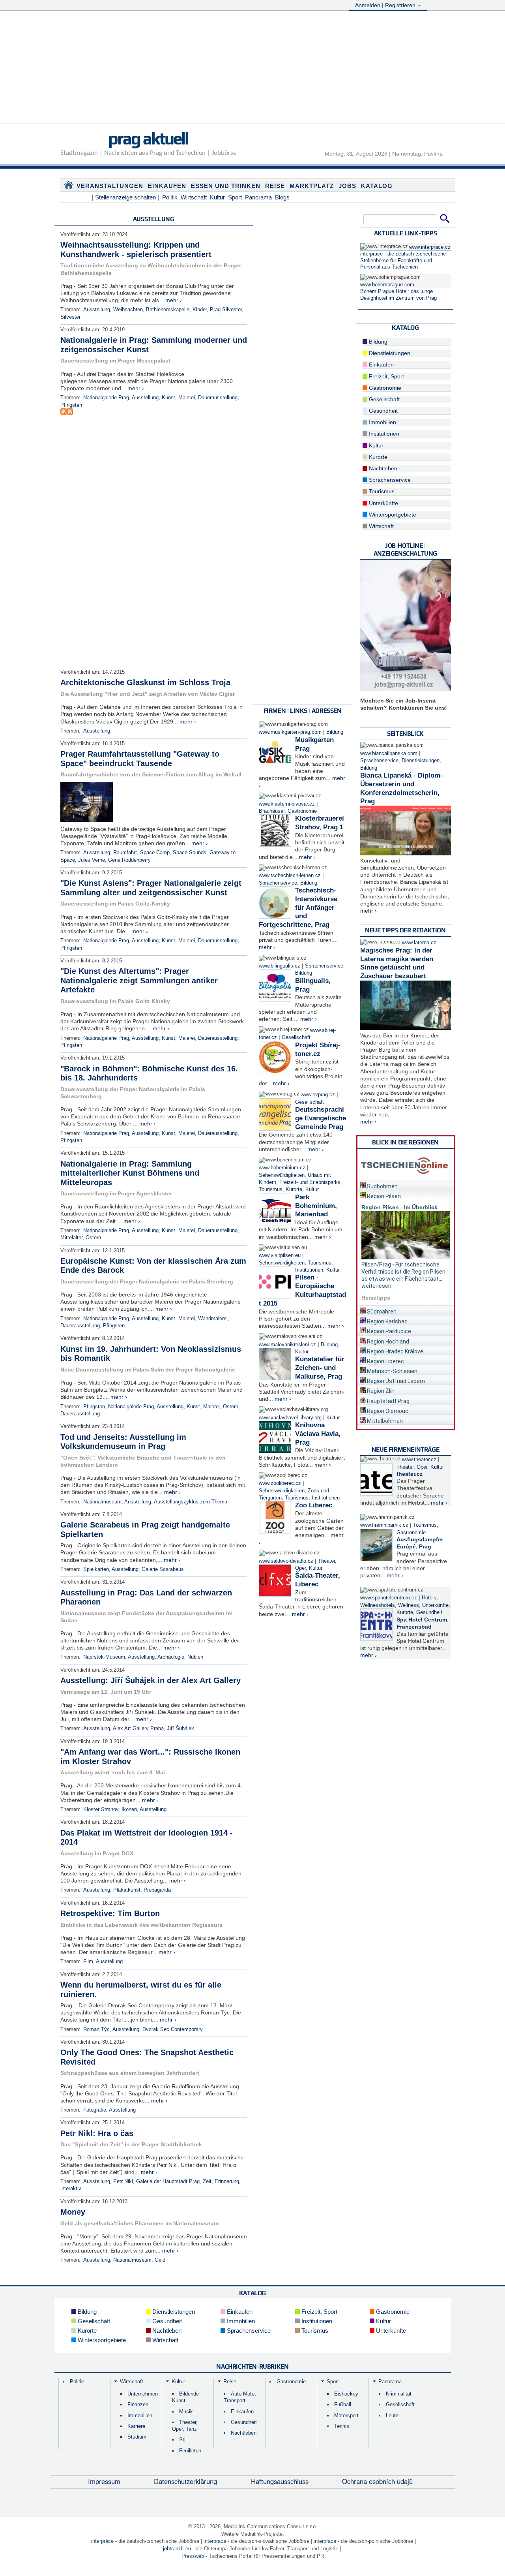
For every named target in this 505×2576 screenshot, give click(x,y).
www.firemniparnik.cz (384, 1525)
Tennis (342, 2426)
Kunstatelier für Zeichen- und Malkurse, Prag (320, 1368)
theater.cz (410, 1474)
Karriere (136, 2426)
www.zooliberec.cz (280, 1483)
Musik (186, 2412)
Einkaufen (167, 186)
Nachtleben (382, 468)
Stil (183, 2440)
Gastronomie (302, 811)
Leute (392, 2415)
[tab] (406, 1185)
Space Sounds (190, 853)
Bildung (335, 732)
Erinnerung (227, 2181)
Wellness (409, 1605)
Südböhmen (382, 1186)
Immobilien (382, 422)
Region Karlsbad (387, 1321)
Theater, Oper (412, 1467)
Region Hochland (387, 1342)
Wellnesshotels (378, 1605)
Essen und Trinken (226, 186)
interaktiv (71, 2189)
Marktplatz (312, 186)
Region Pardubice (388, 1331)
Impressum (104, 2481)
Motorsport (346, 2415)
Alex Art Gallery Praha (138, 1729)
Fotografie (95, 2110)
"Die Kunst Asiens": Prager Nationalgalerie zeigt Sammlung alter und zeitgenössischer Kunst (151, 888)
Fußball (343, 2404)
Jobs (347, 186)
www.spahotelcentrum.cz (389, 1598)
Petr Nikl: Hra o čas (97, 2133)
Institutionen (309, 1270)
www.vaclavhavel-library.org (290, 1418)
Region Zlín (380, 1391)
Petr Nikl (123, 2181)
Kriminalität (399, 2394)
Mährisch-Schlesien (392, 1371)
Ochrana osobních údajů (377, 2481)
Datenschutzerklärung (185, 2481)
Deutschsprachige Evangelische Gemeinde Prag (321, 1118)
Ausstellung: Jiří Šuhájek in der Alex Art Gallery (151, 1680)
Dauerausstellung (218, 398)
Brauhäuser (272, 811)
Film (88, 1962)
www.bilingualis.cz (280, 966)
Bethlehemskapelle (168, 310)
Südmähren (381, 1311)
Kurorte (294, 1189)
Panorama (258, 197)
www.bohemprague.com (387, 285)
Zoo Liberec (314, 1505)
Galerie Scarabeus (163, 1569)
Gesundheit (382, 411)
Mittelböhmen (384, 1421)
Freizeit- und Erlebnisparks (310, 1182)
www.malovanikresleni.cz (287, 1345)
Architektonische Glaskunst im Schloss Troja (145, 682)
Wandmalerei (213, 1319)
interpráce (102, 2541)
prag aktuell (148, 138)
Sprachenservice (278, 883)
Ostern (93, 1238)
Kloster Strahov (101, 1809)
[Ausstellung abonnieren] (64, 413)
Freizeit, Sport (386, 376)
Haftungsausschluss (280, 2481)
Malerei (187, 398)
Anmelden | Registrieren (386, 5)
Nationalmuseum (102, 1502)
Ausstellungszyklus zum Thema (191, 1502)
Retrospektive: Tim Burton (110, 1913)
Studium (137, 2437)
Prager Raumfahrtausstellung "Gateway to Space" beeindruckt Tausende (140, 759)
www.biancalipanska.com (389, 753)
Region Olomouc (387, 1411)
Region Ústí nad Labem (395, 1381)
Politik (170, 197)
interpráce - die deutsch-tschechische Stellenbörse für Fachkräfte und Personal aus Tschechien (403, 260)
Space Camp (155, 853)
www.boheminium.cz (282, 1168)
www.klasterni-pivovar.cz (287, 804)
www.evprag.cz (319, 1095)
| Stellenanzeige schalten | (125, 197)
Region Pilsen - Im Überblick (399, 1207)
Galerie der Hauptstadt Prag (168, 2181)
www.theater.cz (419, 1460)
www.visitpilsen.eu (280, 1255)
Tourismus (271, 1189)
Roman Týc (96, 2029)
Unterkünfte (383, 503)
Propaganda (157, 1890)
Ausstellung (97, 310)
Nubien (195, 1657)
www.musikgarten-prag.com (290, 732)
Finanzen (138, 2404)
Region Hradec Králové (395, 1351)
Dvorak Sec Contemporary (173, 2029)
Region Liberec (385, 1361)
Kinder (200, 310)
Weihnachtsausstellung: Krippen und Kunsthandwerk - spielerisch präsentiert (136, 250)
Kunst (168, 398)
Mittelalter (71, 1238)
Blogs (282, 197)
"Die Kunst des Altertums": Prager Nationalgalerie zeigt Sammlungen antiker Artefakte (139, 980)
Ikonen (129, 1809)
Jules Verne (92, 860)
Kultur (217, 197)
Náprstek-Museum (104, 1657)
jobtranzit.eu (177, 2549)
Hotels (429, 1598)
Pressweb (193, 2556)
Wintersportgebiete (392, 515)
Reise (275, 186)
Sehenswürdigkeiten (282, 1175)
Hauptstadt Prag (388, 1401)
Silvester (70, 317)
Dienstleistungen (389, 353)
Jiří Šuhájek (180, 1729)
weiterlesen (376, 1286)
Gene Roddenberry (129, 860)
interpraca (325, 2541)
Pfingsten (71, 405)
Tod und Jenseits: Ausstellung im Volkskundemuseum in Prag (123, 1442)
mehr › (174, 300)
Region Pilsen (383, 1196)
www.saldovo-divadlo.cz (286, 1561)
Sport (235, 197)
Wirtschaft (194, 197)
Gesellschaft (296, 1037)
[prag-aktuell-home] (69, 187)
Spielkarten (96, 1569)
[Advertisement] (252, 68)
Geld (160, 2260)
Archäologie (171, 1657)
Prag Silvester (226, 310)
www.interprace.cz (430, 247)
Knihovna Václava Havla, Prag (318, 1434)
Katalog (377, 186)
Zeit (207, 2181)
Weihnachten (128, 310)
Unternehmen (143, 2394)
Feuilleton (190, 2451)
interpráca (215, 2541)
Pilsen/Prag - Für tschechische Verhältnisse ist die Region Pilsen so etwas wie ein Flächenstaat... (403, 1272)
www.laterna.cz (419, 943)
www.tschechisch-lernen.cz (290, 876)
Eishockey (346, 2394)
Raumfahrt (125, 853)
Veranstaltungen (110, 186)
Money (73, 2212)
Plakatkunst (127, 1890)
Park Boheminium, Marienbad (316, 1206)
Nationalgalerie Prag (106, 398)
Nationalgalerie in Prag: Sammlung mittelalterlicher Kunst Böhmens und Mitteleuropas (130, 1173)
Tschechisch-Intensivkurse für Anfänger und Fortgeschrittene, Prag (298, 908)
